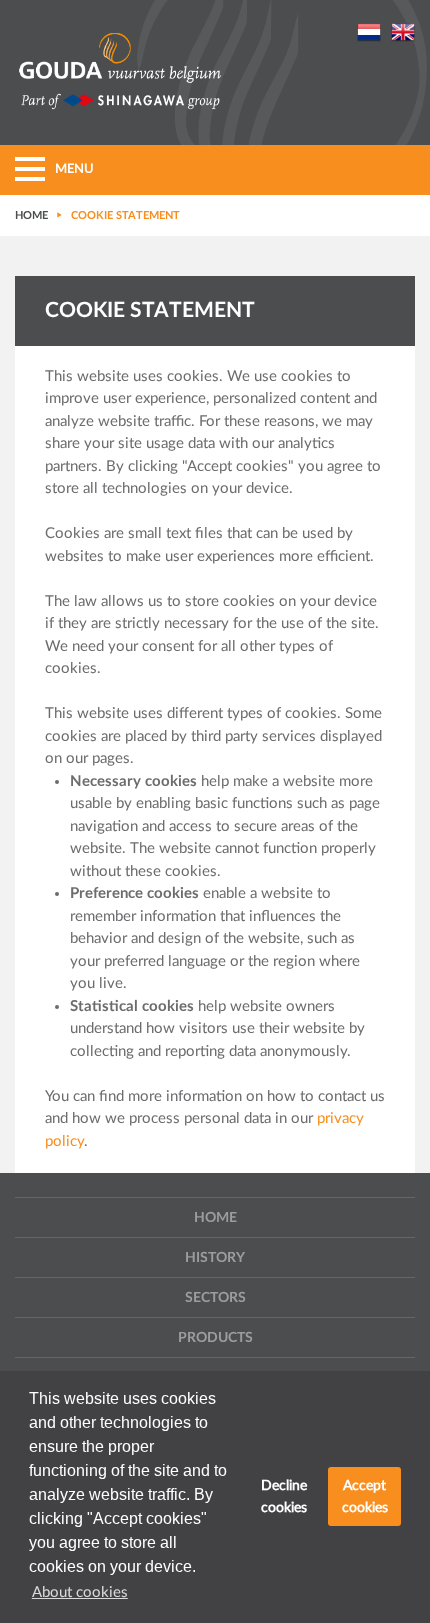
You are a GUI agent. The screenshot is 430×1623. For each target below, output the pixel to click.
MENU (74, 169)
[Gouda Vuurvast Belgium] (120, 73)
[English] (403, 31)
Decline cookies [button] (284, 1496)
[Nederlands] (369, 31)
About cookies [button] (80, 1592)
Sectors (215, 1298)
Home (215, 1218)
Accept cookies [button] (365, 1496)
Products (215, 1338)
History (215, 1258)
